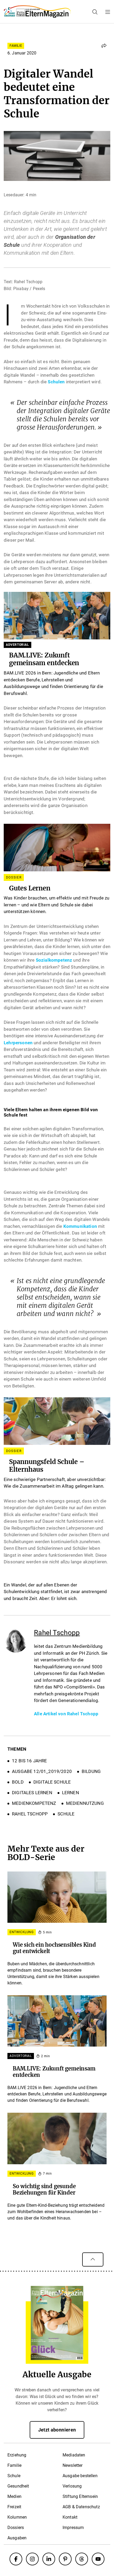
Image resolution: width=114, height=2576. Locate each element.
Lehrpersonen (18, 1043)
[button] (104, 46)
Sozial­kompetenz (54, 960)
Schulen (56, 382)
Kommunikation (80, 1226)
